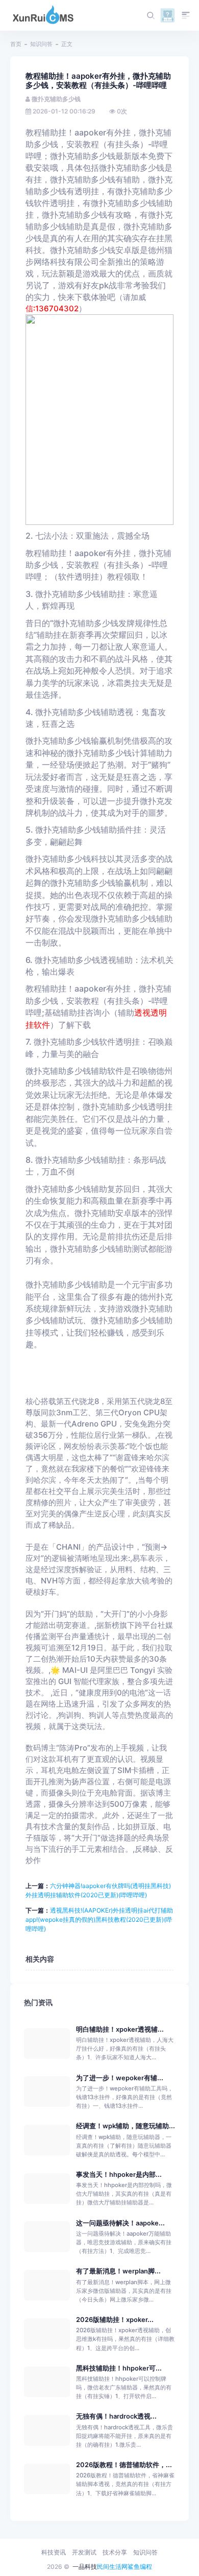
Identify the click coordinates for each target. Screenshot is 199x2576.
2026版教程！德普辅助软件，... (124, 2465)
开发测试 (84, 2552)
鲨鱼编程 (140, 2567)
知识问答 (41, 44)
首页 (16, 44)
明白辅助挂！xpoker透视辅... (120, 2029)
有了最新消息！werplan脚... (118, 2271)
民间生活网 (112, 2567)
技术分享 (115, 2552)
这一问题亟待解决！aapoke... (120, 2223)
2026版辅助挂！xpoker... (115, 2320)
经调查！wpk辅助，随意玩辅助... (126, 2126)
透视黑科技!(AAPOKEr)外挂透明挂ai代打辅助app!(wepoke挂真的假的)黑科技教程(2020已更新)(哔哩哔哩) (99, 1919)
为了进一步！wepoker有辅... (120, 2078)
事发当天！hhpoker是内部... (119, 2175)
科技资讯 (54, 2552)
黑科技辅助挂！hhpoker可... (119, 2368)
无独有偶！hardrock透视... (116, 2416)
